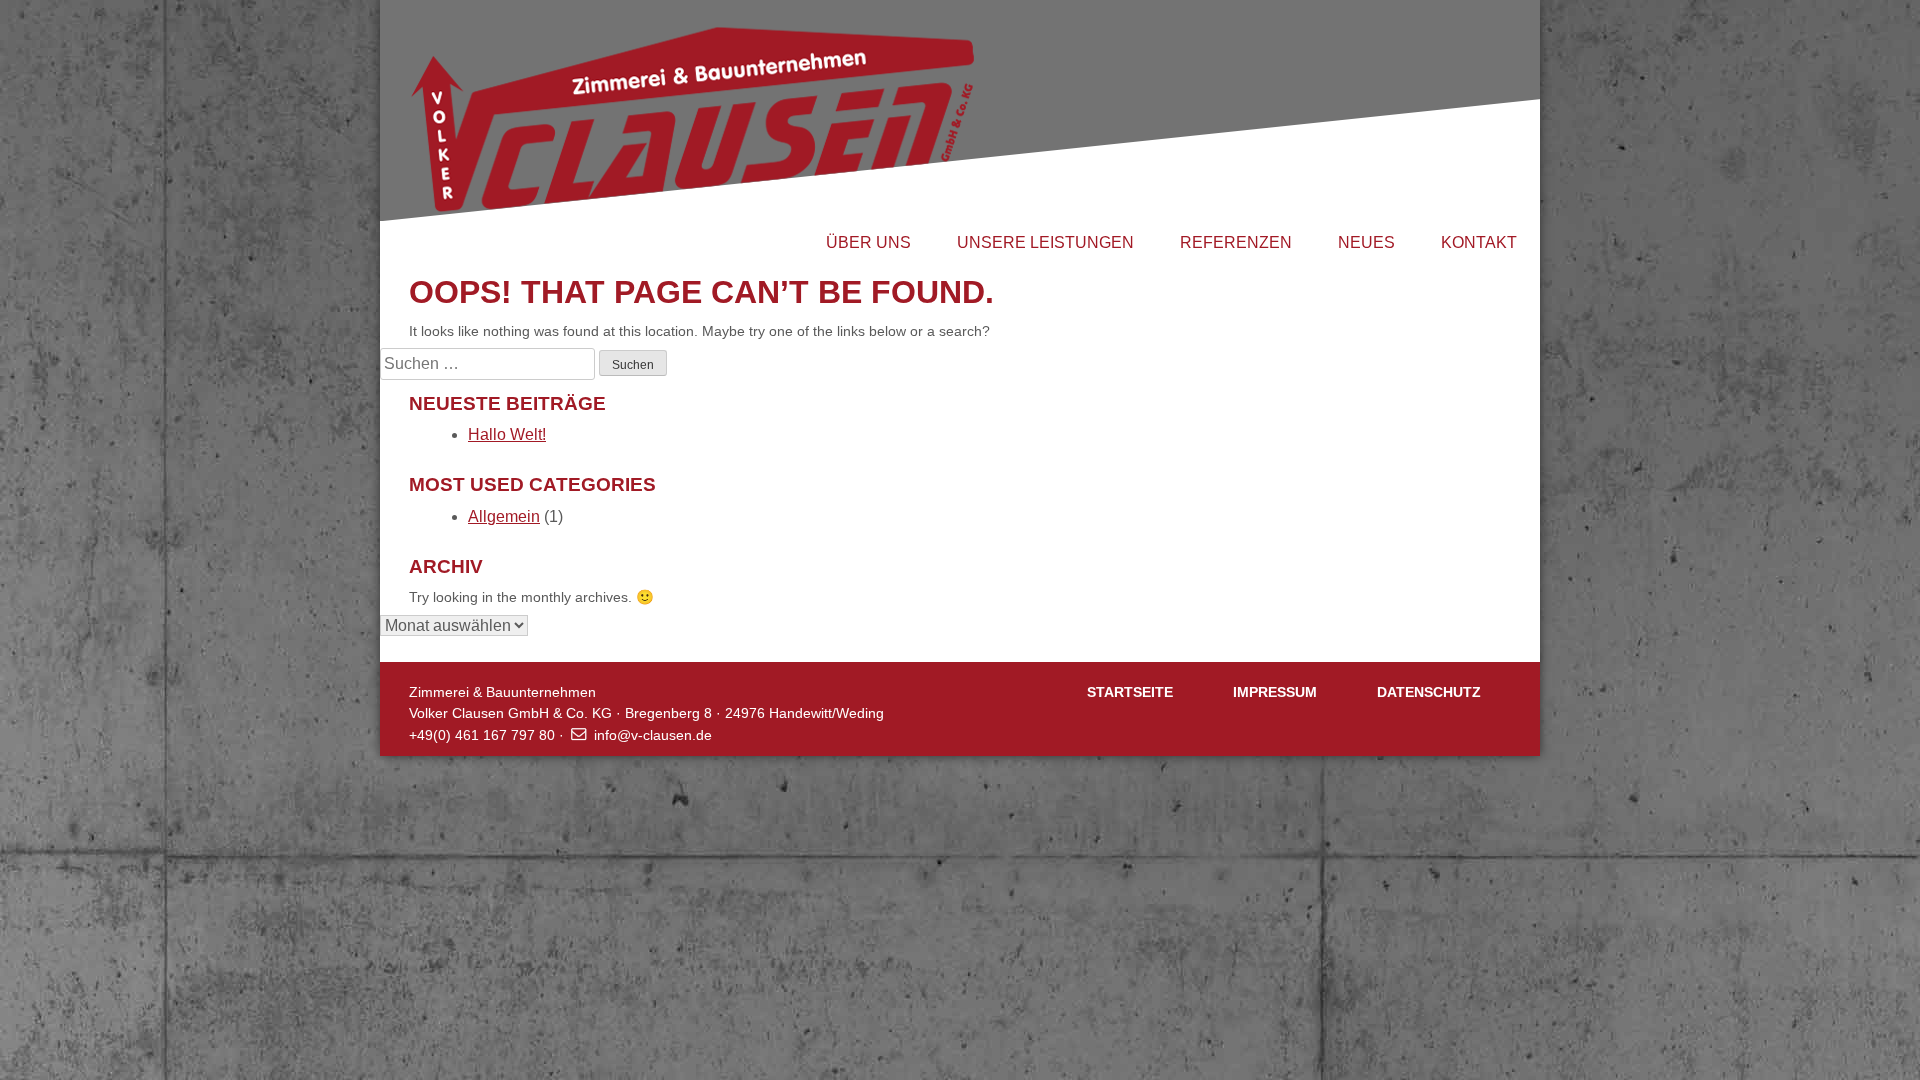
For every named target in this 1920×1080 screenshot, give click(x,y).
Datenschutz (1429, 692)
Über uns (868, 242)
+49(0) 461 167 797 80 (482, 735)
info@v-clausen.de (653, 735)
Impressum (1275, 692)
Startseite (1130, 692)
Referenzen (1236, 242)
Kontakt (1479, 242)
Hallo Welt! (507, 434)
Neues (1366, 242)
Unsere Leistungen (1045, 242)
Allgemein (504, 516)
